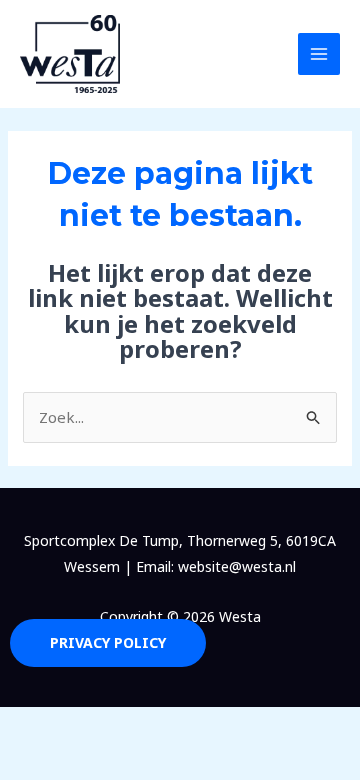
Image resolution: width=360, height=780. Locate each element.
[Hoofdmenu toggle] (319, 54)
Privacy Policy (108, 642)
